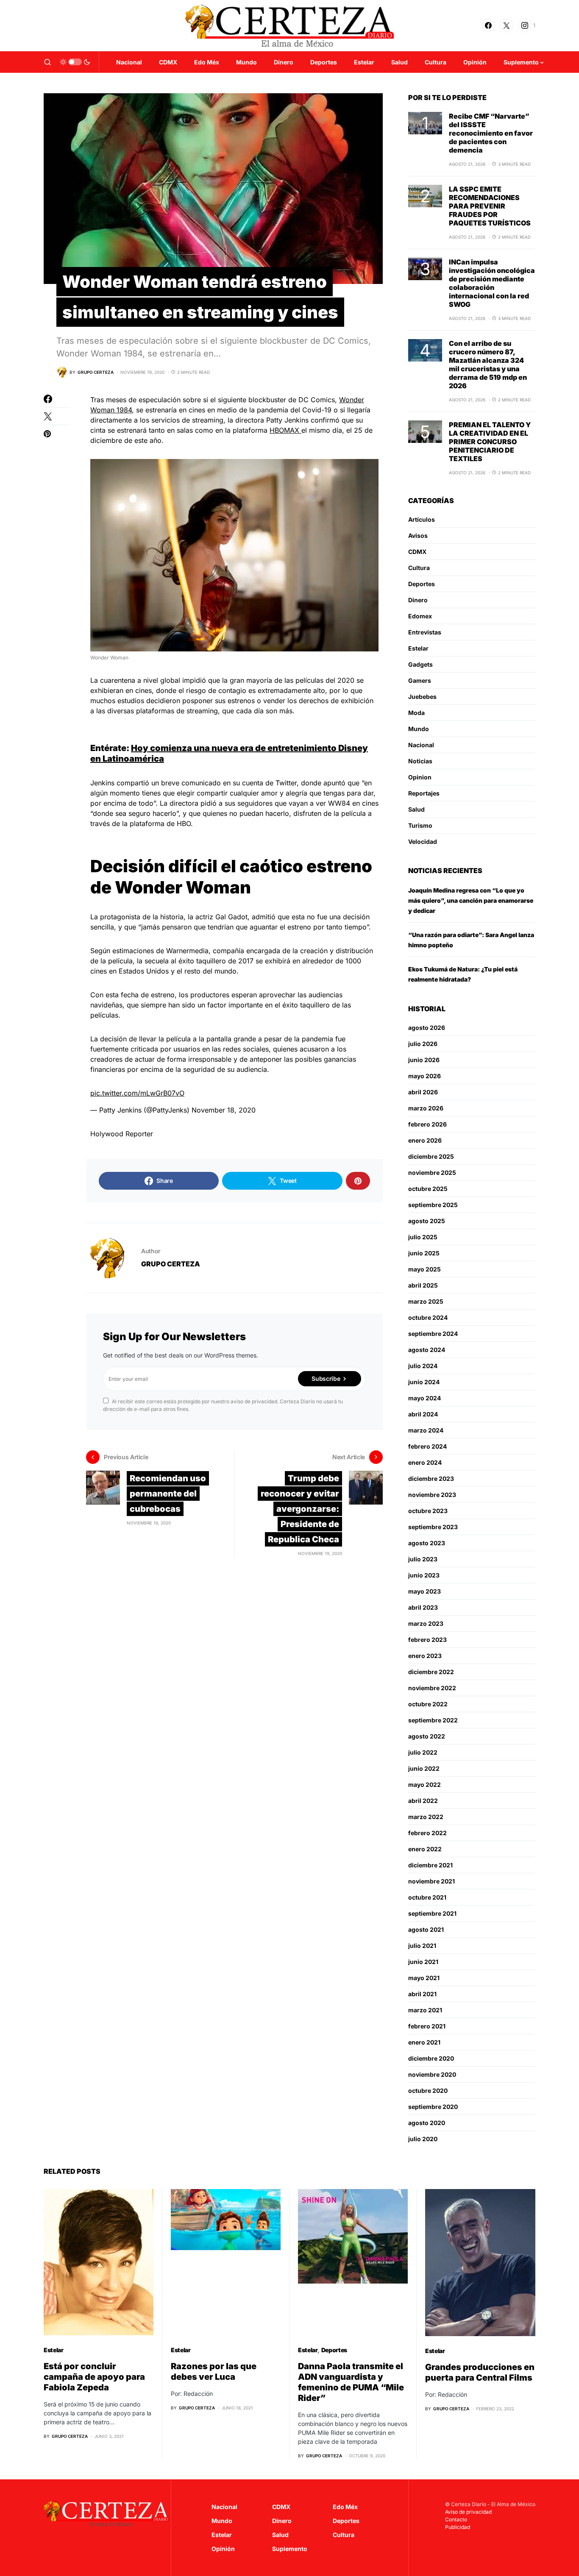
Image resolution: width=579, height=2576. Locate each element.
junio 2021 (423, 1962)
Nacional (421, 745)
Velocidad (423, 842)
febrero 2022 (427, 1833)
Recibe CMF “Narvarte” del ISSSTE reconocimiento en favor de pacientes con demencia (491, 133)
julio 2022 (423, 1752)
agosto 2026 (427, 1028)
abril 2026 (423, 1092)
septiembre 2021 (432, 1913)
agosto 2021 (426, 1929)
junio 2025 (424, 1253)
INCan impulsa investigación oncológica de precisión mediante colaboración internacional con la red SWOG (492, 283)
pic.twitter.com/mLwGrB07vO (137, 1093)
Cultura (419, 568)
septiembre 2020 (433, 2107)
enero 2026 (425, 1140)
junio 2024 (424, 1382)
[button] (47, 62)
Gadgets (420, 664)
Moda (416, 713)
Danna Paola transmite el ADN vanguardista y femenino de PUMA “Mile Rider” (351, 2382)
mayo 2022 (425, 1785)
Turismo (420, 825)
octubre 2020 (428, 2091)
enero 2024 (425, 1462)
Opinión (223, 2549)
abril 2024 (423, 1414)
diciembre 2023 (431, 1479)
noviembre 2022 (432, 1688)
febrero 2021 (427, 2026)
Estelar (418, 648)
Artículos (422, 519)
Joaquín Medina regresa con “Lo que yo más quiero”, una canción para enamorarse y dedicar (471, 900)
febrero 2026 (427, 1124)
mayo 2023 (425, 1591)
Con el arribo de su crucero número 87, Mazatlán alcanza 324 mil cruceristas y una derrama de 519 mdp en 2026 (488, 364)
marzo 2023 (426, 1623)
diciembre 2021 (430, 1865)
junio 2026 (424, 1060)
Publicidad (458, 2527)
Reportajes (424, 793)
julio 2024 (423, 1366)
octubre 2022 (428, 1704)
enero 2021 (424, 2042)
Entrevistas (425, 632)
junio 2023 (424, 1575)
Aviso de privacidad (468, 2512)
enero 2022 (425, 1849)
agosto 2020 (427, 2123)
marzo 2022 (426, 1817)
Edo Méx (345, 2507)
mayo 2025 (425, 1269)
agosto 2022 (427, 1736)
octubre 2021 (427, 1897)
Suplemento (290, 2549)
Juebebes (422, 697)
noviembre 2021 (431, 1881)
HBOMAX (285, 430)
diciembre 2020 (431, 2058)
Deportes (422, 584)
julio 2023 (423, 1559)
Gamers (420, 680)
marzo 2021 (425, 2010)
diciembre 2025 (431, 1156)
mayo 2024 (425, 1398)
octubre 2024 (428, 1317)
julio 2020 (423, 2139)
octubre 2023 (428, 1511)
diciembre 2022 (431, 1672)
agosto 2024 (427, 1350)
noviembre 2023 (432, 1495)
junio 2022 (424, 1768)
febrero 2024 (427, 1446)
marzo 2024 (426, 1430)
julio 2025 (423, 1237)
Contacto (456, 2519)
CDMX (417, 552)
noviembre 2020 (432, 2074)
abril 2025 (423, 1285)
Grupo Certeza (171, 1264)
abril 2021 (422, 1994)
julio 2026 (423, 1044)
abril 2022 (423, 1801)
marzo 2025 (426, 1301)
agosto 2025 (427, 1221)
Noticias (420, 761)
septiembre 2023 (433, 1527)
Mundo (419, 729)
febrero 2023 (427, 1640)
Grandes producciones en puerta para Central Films (480, 2372)
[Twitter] (507, 25)
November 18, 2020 (224, 1110)
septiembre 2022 (433, 1720)
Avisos (418, 536)
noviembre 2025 (432, 1173)
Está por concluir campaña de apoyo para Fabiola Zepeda (94, 2377)
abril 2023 (423, 1607)
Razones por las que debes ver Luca (214, 2372)
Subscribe (326, 1378)
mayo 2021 (424, 1978)
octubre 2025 (428, 1189)
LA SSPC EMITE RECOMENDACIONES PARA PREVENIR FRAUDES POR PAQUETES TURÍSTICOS (490, 206)
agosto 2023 (427, 1543)
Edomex (420, 616)
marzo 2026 (426, 1108)
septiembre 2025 (433, 1205)
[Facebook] (488, 25)
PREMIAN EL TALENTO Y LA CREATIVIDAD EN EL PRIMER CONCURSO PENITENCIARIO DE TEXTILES (490, 442)
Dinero (418, 600)
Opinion (420, 777)
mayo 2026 (425, 1076)
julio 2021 (422, 1946)
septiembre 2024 (433, 1334)
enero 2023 (425, 1656)
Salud (416, 809)
